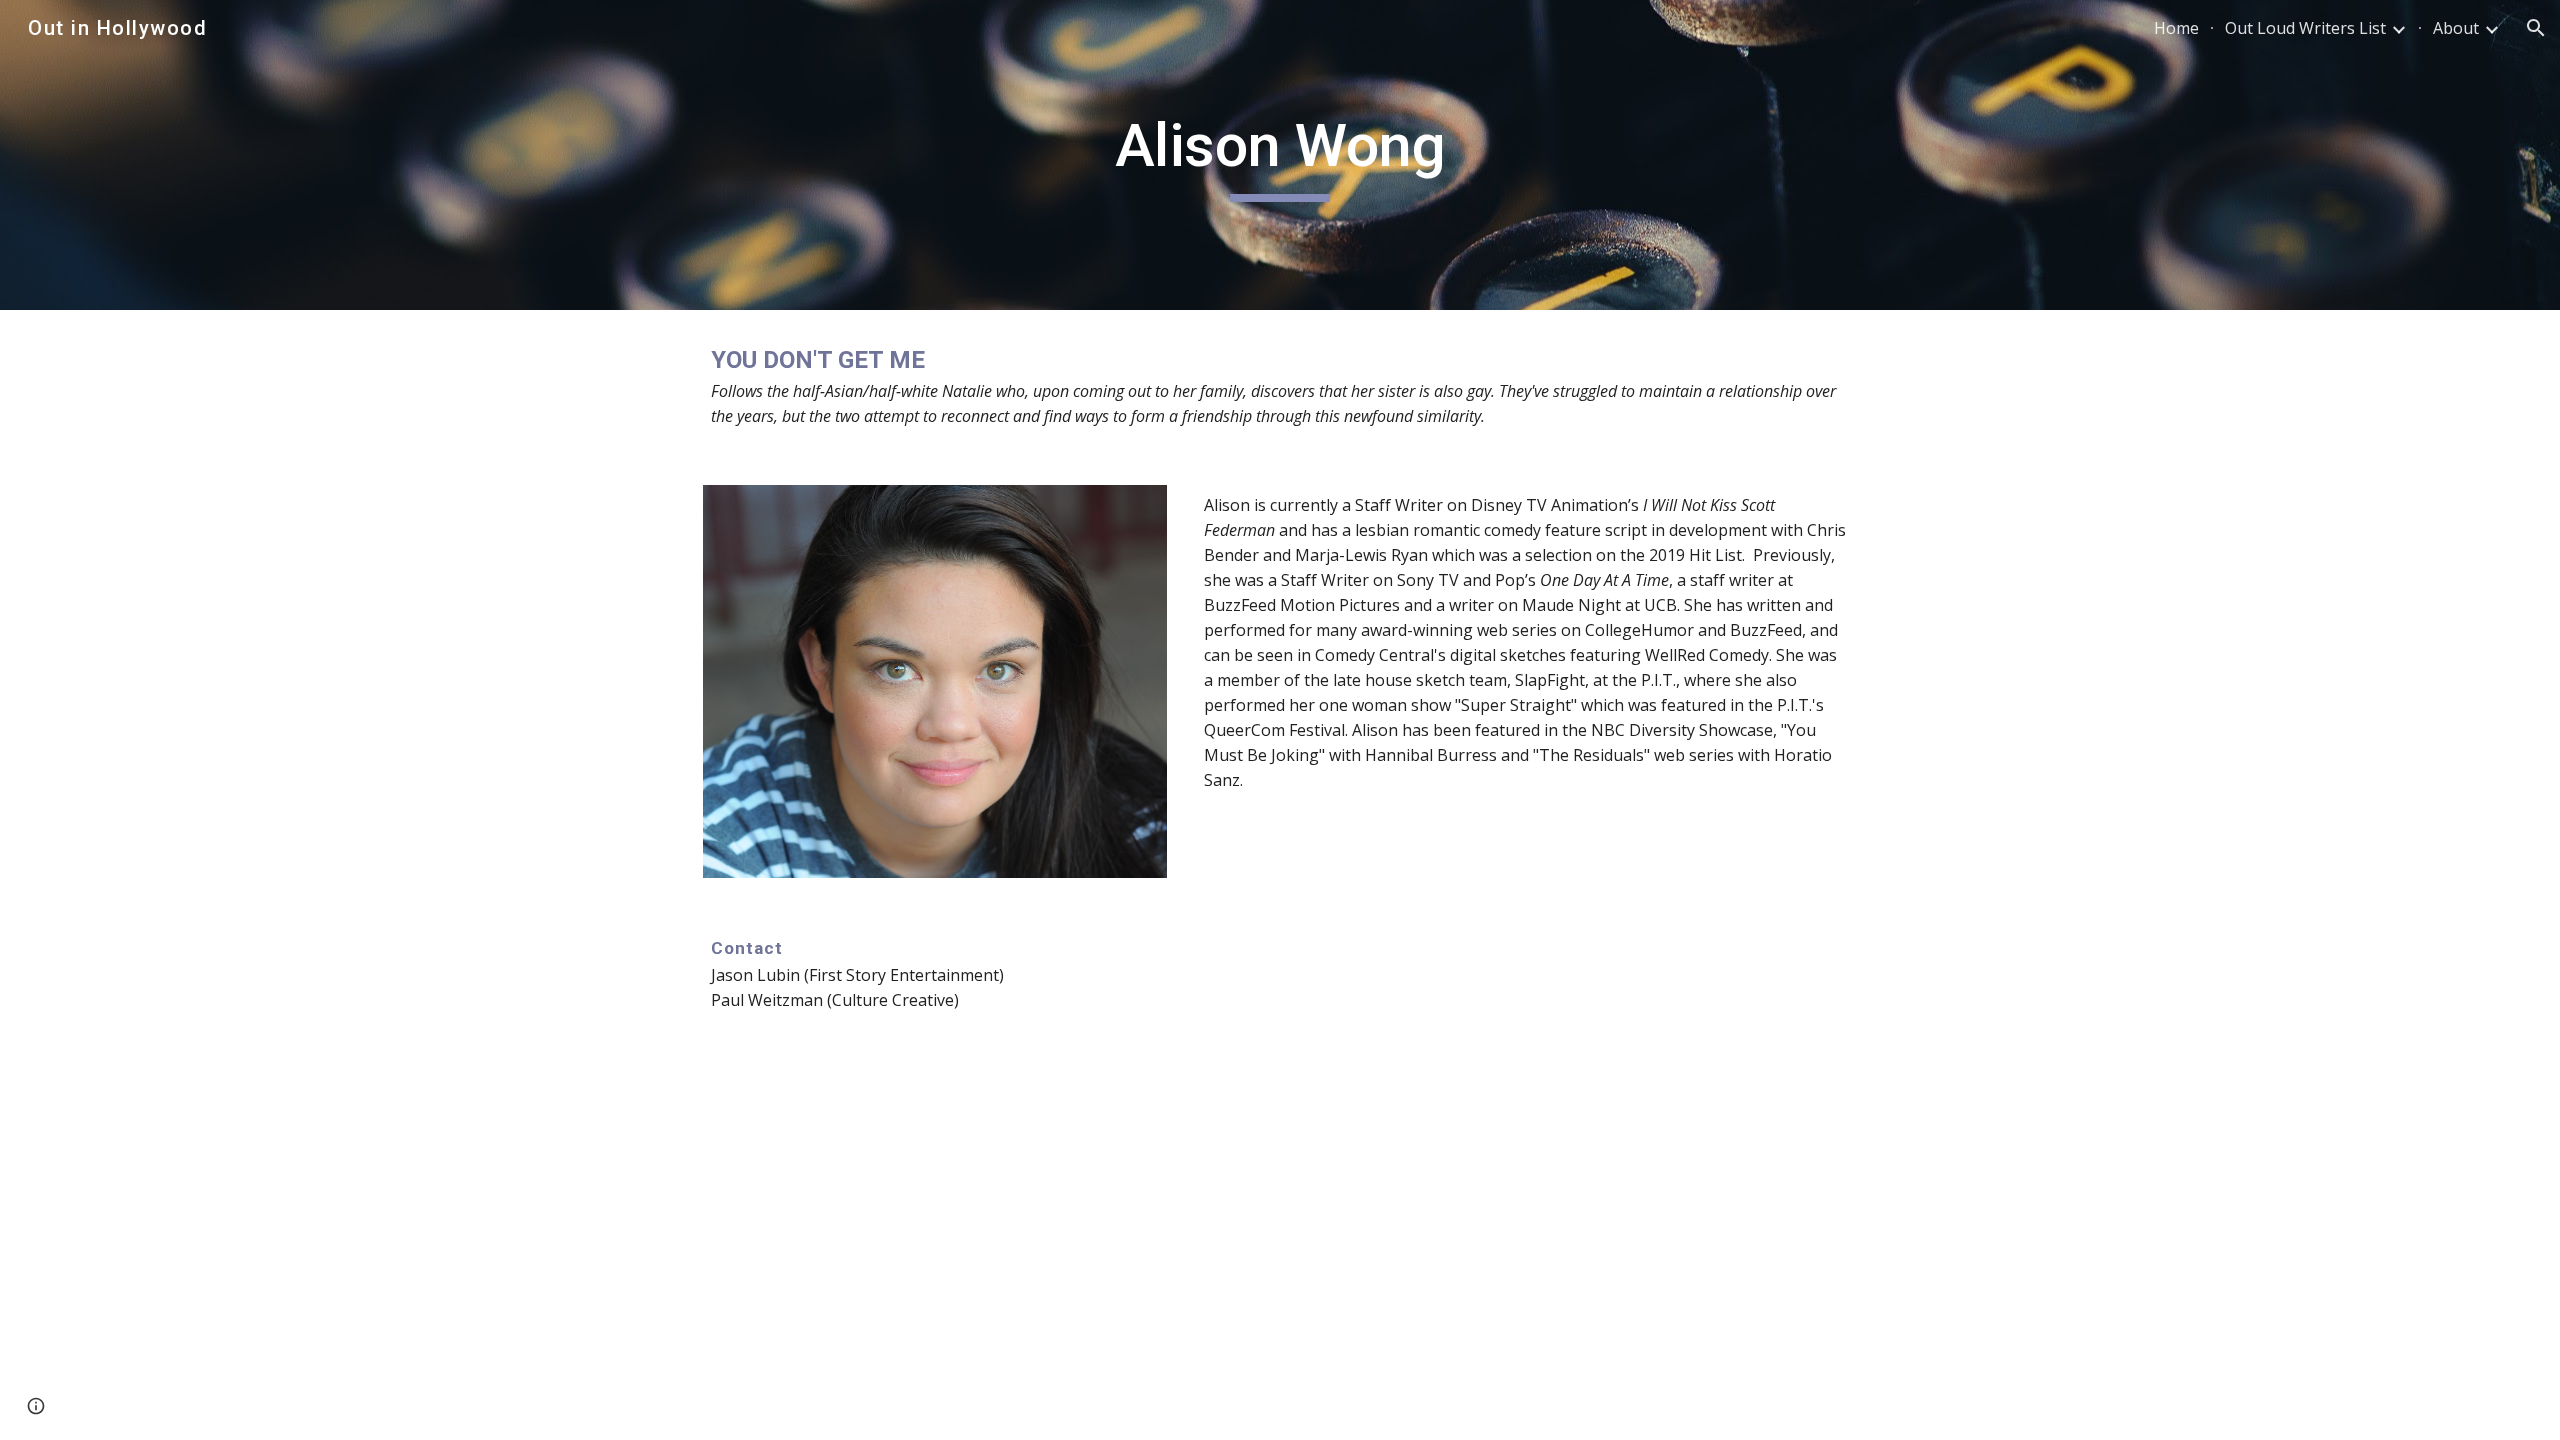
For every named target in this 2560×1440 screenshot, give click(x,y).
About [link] (2456, 28)
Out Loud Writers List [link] (2305, 28)
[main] (1280, 155)
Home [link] (2176, 28)
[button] (2536, 28)
